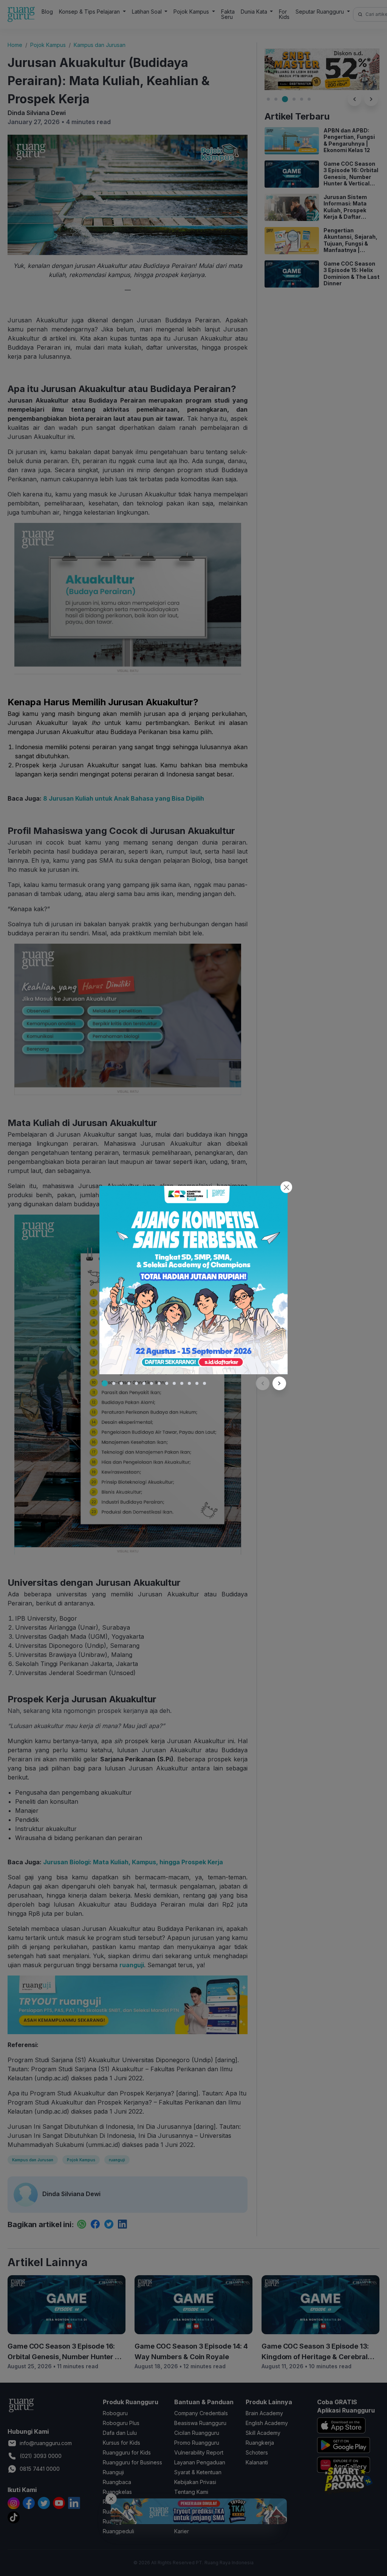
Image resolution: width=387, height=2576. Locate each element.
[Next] (279, 1383)
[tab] (105, 1383)
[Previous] (263, 1383)
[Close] (286, 1187)
